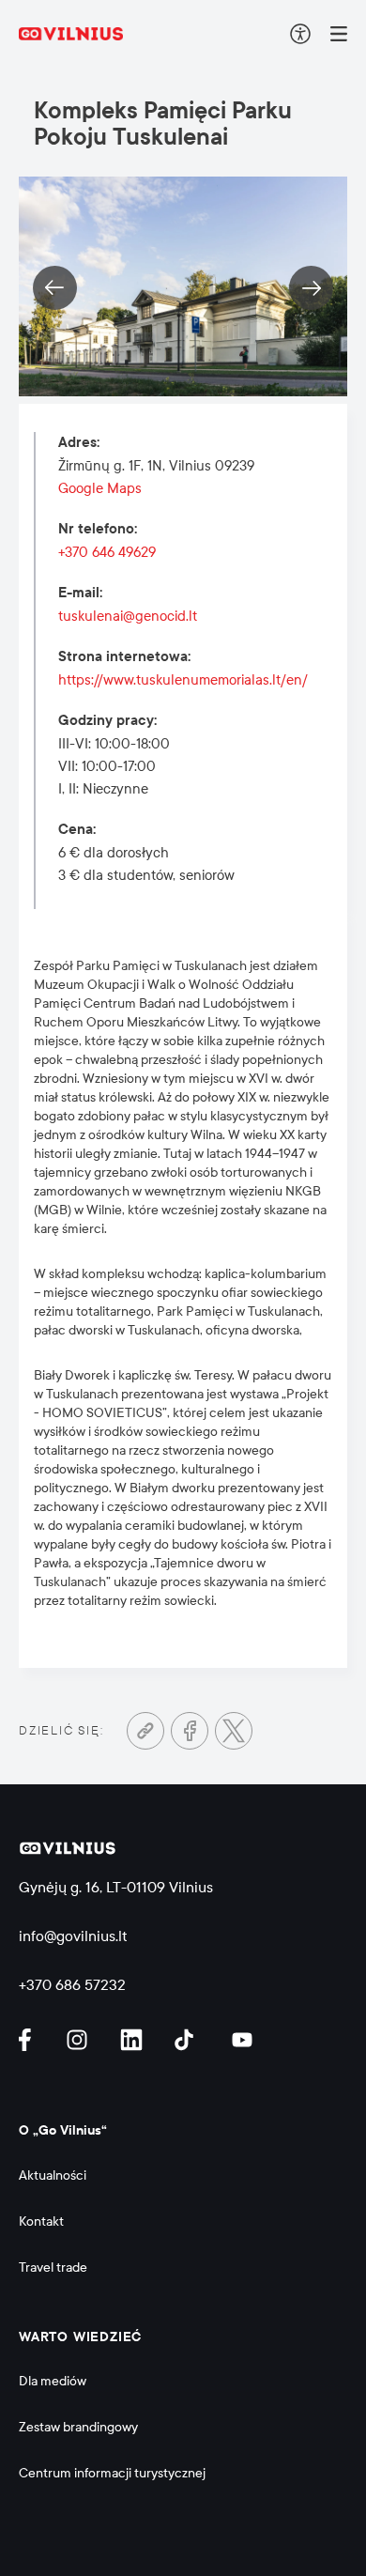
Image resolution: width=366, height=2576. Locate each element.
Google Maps (100, 488)
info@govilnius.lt (73, 1936)
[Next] (311, 288)
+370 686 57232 (72, 1985)
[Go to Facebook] (190, 1731)
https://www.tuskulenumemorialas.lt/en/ (183, 680)
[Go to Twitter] (234, 1731)
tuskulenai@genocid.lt (128, 616)
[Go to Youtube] (243, 2040)
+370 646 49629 (107, 552)
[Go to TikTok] (189, 2040)
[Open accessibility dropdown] (300, 34)
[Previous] (55, 288)
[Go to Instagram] (80, 2040)
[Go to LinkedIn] (134, 2040)
